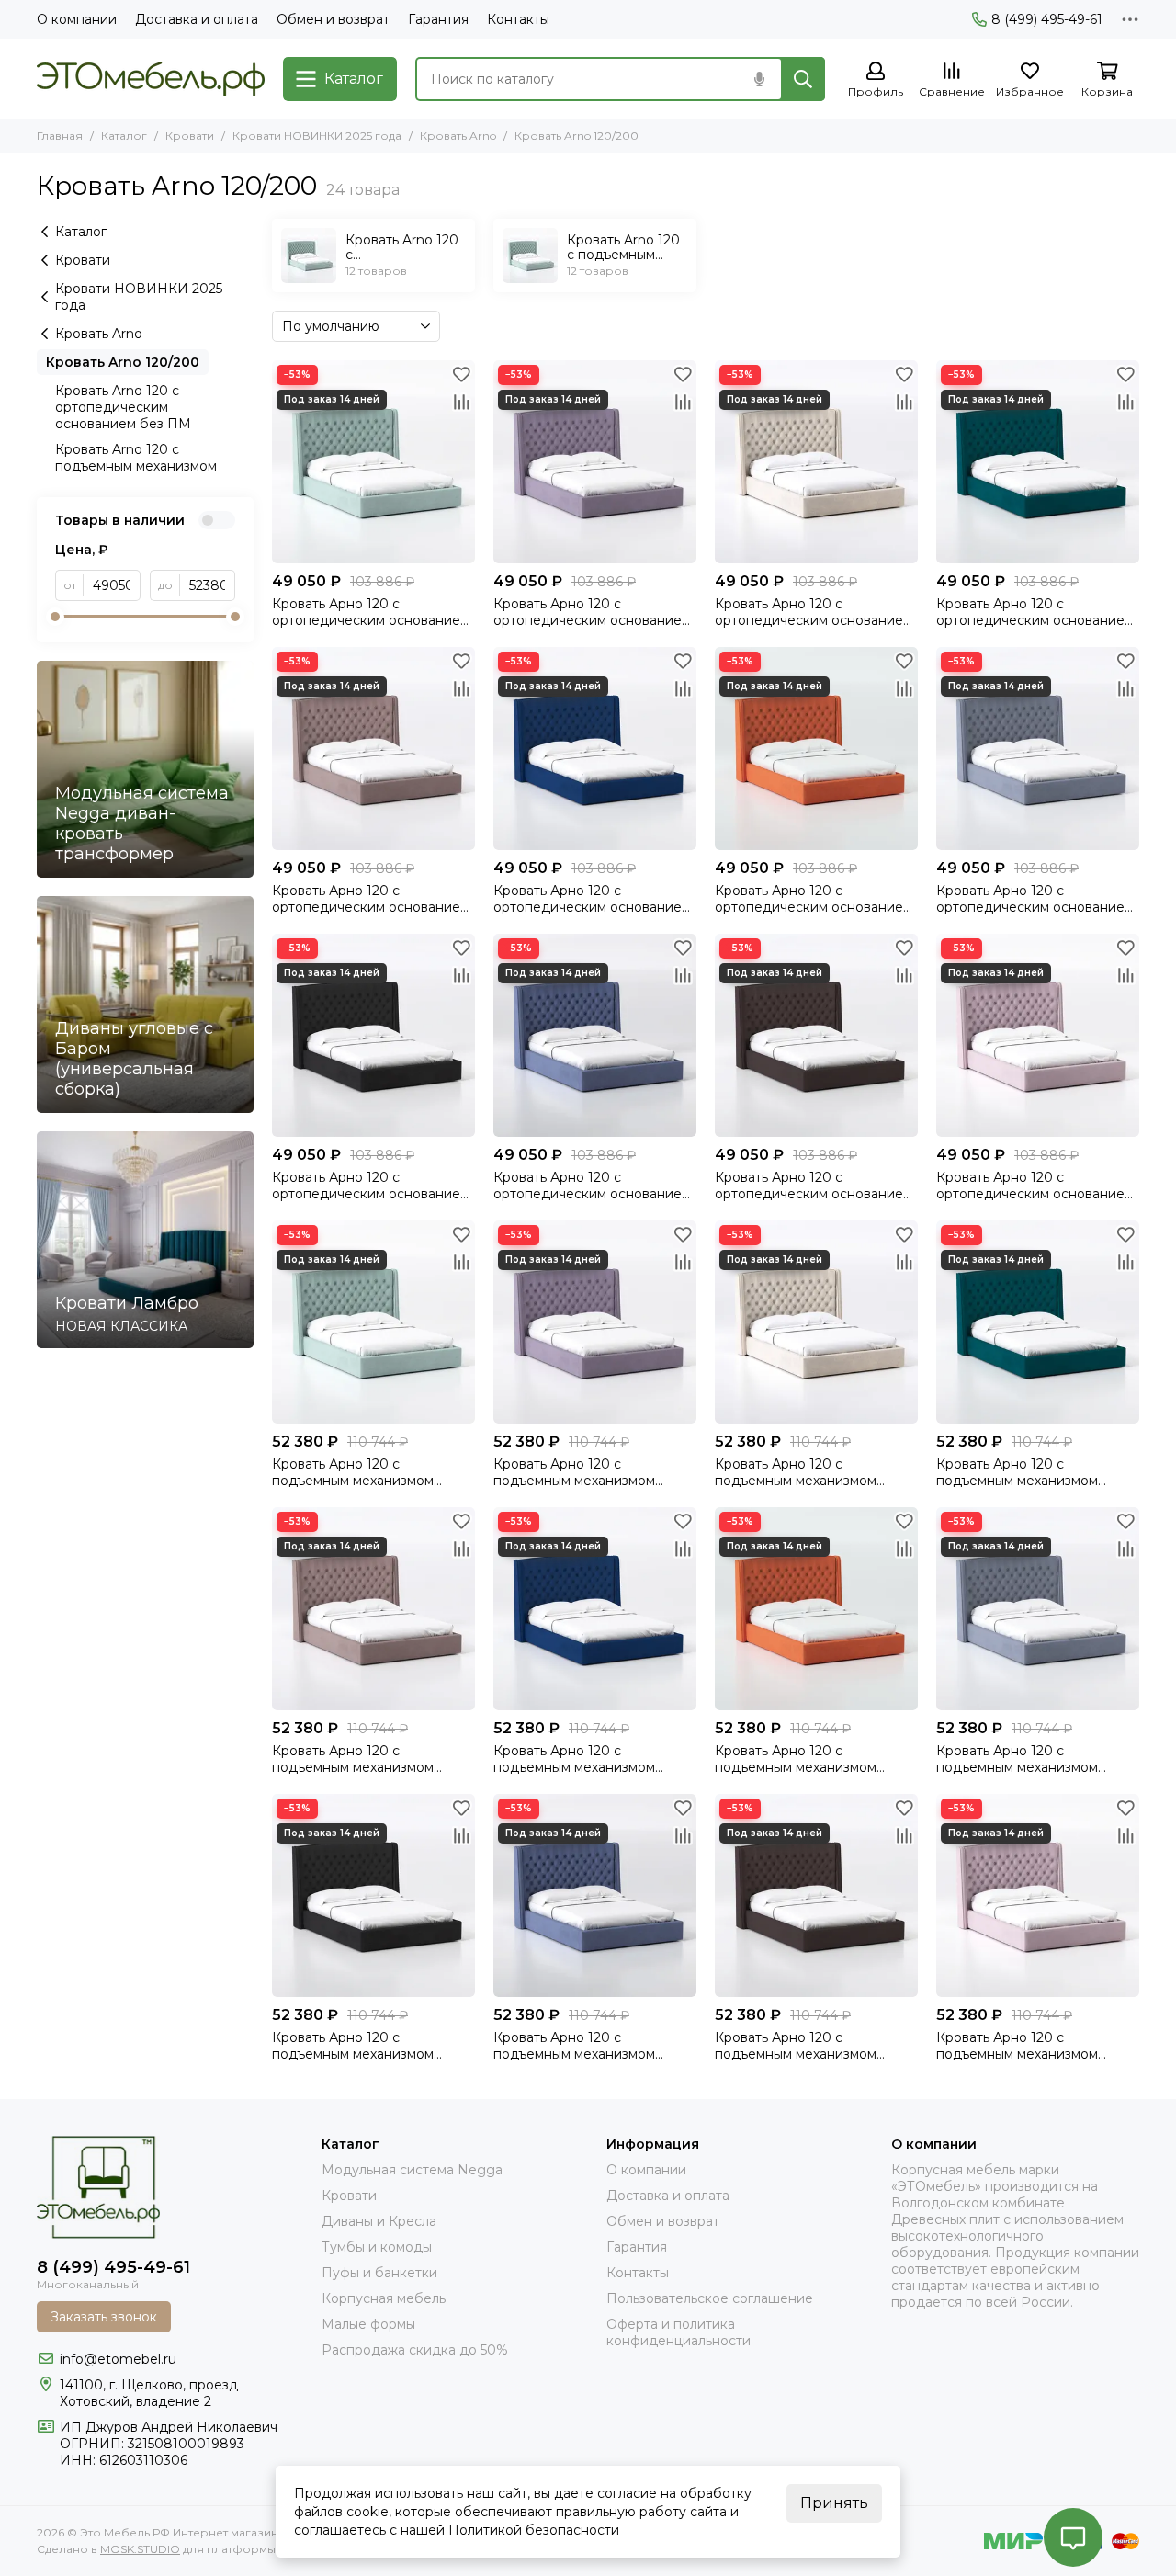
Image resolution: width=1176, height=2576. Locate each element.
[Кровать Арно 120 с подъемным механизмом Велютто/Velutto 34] (373, 1895)
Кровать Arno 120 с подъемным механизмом (136, 458)
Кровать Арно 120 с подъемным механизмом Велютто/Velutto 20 (1017, 1472)
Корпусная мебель (384, 2298)
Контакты (518, 19)
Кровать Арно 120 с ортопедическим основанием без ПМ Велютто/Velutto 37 (1035, 1186)
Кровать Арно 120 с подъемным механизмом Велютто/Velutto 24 (796, 2046)
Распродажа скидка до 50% (415, 2350)
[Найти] (803, 79)
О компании (77, 19)
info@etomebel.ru (118, 2359)
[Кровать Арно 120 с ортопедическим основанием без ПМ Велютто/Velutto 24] (816, 1035)
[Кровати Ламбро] (145, 1240)
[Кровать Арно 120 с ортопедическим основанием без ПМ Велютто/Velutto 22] (373, 749)
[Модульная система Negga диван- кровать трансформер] (145, 769)
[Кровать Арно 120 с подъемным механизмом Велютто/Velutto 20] (1038, 1322)
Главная (60, 136)
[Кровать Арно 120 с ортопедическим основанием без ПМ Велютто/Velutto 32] (1038, 749)
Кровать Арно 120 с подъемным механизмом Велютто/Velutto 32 (1017, 1759)
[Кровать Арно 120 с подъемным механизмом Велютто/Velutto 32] (1038, 1609)
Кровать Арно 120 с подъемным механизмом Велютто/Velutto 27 (796, 1759)
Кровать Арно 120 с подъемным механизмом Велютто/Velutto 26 (574, 1759)
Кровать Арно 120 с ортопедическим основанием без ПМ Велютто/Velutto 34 (371, 1186)
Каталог (124, 136)
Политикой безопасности (534, 2530)
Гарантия (438, 19)
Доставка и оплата (197, 19)
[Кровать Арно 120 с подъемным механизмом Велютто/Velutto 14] (373, 1322)
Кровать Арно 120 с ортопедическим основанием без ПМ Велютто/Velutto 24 (814, 1186)
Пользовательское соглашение (710, 2298)
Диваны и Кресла (379, 2221)
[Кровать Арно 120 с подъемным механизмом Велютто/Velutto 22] (373, 1609)
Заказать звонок (104, 2317)
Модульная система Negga (412, 2170)
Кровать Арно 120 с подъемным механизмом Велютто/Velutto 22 (353, 1759)
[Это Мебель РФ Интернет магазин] (151, 79)
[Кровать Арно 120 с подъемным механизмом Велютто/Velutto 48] (595, 1895)
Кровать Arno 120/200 (123, 362)
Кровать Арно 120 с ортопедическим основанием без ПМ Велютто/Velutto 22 (371, 899)
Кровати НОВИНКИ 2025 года (317, 136)
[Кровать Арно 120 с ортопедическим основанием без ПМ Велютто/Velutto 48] (595, 1035)
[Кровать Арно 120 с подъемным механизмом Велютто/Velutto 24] (816, 1895)
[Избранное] (461, 374)
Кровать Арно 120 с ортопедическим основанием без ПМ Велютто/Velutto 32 (1035, 899)
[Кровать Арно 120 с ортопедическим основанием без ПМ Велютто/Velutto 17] (816, 462)
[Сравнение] (461, 402)
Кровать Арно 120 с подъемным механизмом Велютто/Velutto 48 (574, 2046)
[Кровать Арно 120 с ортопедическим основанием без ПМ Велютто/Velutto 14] (373, 462)
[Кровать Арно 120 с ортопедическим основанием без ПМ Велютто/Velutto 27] (816, 749)
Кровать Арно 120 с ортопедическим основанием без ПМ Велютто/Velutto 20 (1035, 612)
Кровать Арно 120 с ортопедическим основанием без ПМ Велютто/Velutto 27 (814, 899)
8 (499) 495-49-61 (1047, 19)
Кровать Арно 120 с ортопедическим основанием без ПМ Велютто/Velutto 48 (592, 1186)
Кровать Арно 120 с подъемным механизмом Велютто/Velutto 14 (353, 1472)
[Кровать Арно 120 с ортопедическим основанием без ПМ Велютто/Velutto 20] (1038, 462)
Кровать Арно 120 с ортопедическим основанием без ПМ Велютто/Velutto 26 (592, 899)
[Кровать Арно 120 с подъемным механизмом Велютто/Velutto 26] (595, 1609)
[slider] (55, 617)
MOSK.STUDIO (140, 2549)
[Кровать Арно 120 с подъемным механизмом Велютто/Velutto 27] (816, 1609)
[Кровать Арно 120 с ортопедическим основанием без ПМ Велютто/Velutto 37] (1038, 1035)
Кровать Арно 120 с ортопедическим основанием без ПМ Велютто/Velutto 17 (814, 612)
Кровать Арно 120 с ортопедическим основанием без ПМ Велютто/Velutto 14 (371, 612)
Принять (834, 2503)
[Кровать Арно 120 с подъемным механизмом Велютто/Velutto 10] (595, 1322)
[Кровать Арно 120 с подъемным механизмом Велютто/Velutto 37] (1038, 1895)
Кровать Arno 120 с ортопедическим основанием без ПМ (123, 407)
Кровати (190, 136)
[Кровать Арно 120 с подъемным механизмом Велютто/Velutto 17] (816, 1322)
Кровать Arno (458, 136)
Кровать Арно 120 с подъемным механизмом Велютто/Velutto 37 (1017, 2046)
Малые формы (368, 2324)
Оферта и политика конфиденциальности (678, 2332)
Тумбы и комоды (377, 2247)
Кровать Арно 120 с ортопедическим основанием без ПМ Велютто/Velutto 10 (592, 612)
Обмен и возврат (333, 19)
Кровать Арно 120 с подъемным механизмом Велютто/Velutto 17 (796, 1472)
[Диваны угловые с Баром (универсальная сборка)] (145, 1004)
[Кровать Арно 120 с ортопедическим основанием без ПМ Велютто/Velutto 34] (373, 1035)
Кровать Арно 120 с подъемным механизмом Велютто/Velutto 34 (353, 2046)
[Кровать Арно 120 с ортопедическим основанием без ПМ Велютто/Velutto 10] (595, 462)
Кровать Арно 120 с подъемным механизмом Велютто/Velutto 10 (574, 1472)
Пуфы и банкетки (379, 2273)
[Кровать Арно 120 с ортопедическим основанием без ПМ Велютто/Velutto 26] (595, 749)
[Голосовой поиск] (759, 79)
